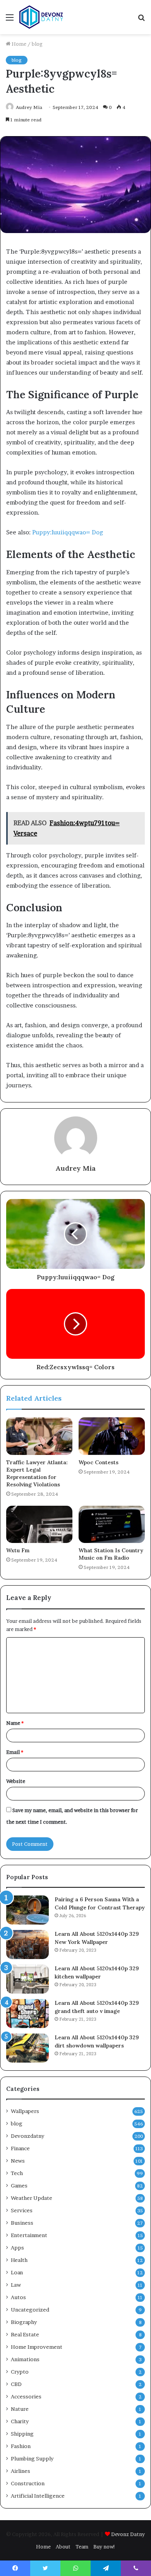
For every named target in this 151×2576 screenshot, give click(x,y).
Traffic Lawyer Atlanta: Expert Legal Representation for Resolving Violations (37, 1473)
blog (37, 44)
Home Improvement (37, 2347)
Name (15, 1723)
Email (15, 1752)
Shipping (22, 2434)
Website (16, 1781)
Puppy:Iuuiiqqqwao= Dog (68, 532)
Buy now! (104, 2547)
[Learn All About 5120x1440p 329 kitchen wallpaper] (27, 1979)
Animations (25, 2359)
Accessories (26, 2396)
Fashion (21, 2446)
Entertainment (29, 2235)
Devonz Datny (128, 2534)
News (18, 2161)
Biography (24, 2322)
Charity (20, 2421)
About (63, 2547)
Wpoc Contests (99, 1462)
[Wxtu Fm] (39, 1524)
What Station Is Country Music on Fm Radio (111, 1554)
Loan (17, 2272)
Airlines (21, 2471)
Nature (20, 2409)
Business (22, 2223)
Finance (20, 2148)
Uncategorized (30, 2310)
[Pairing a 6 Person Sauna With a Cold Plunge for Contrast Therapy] (27, 1910)
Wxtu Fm (18, 1550)
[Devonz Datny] (42, 17)
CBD (16, 2384)
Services (22, 2210)
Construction (28, 2483)
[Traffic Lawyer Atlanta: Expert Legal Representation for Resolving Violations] (39, 1436)
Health (19, 2260)
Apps (17, 2248)
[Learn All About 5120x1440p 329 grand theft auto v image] (27, 2014)
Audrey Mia (29, 107)
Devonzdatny (27, 2136)
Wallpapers (25, 2111)
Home (18, 44)
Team (82, 2547)
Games (19, 2186)
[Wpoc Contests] (112, 1436)
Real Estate (25, 2334)
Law (16, 2285)
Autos (18, 2297)
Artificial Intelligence (38, 2496)
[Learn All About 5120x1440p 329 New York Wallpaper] (27, 1945)
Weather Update (32, 2198)
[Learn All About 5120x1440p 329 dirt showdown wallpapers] (27, 2048)
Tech (17, 2173)
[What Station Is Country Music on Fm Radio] (112, 1524)
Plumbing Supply (32, 2459)
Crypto (20, 2372)
